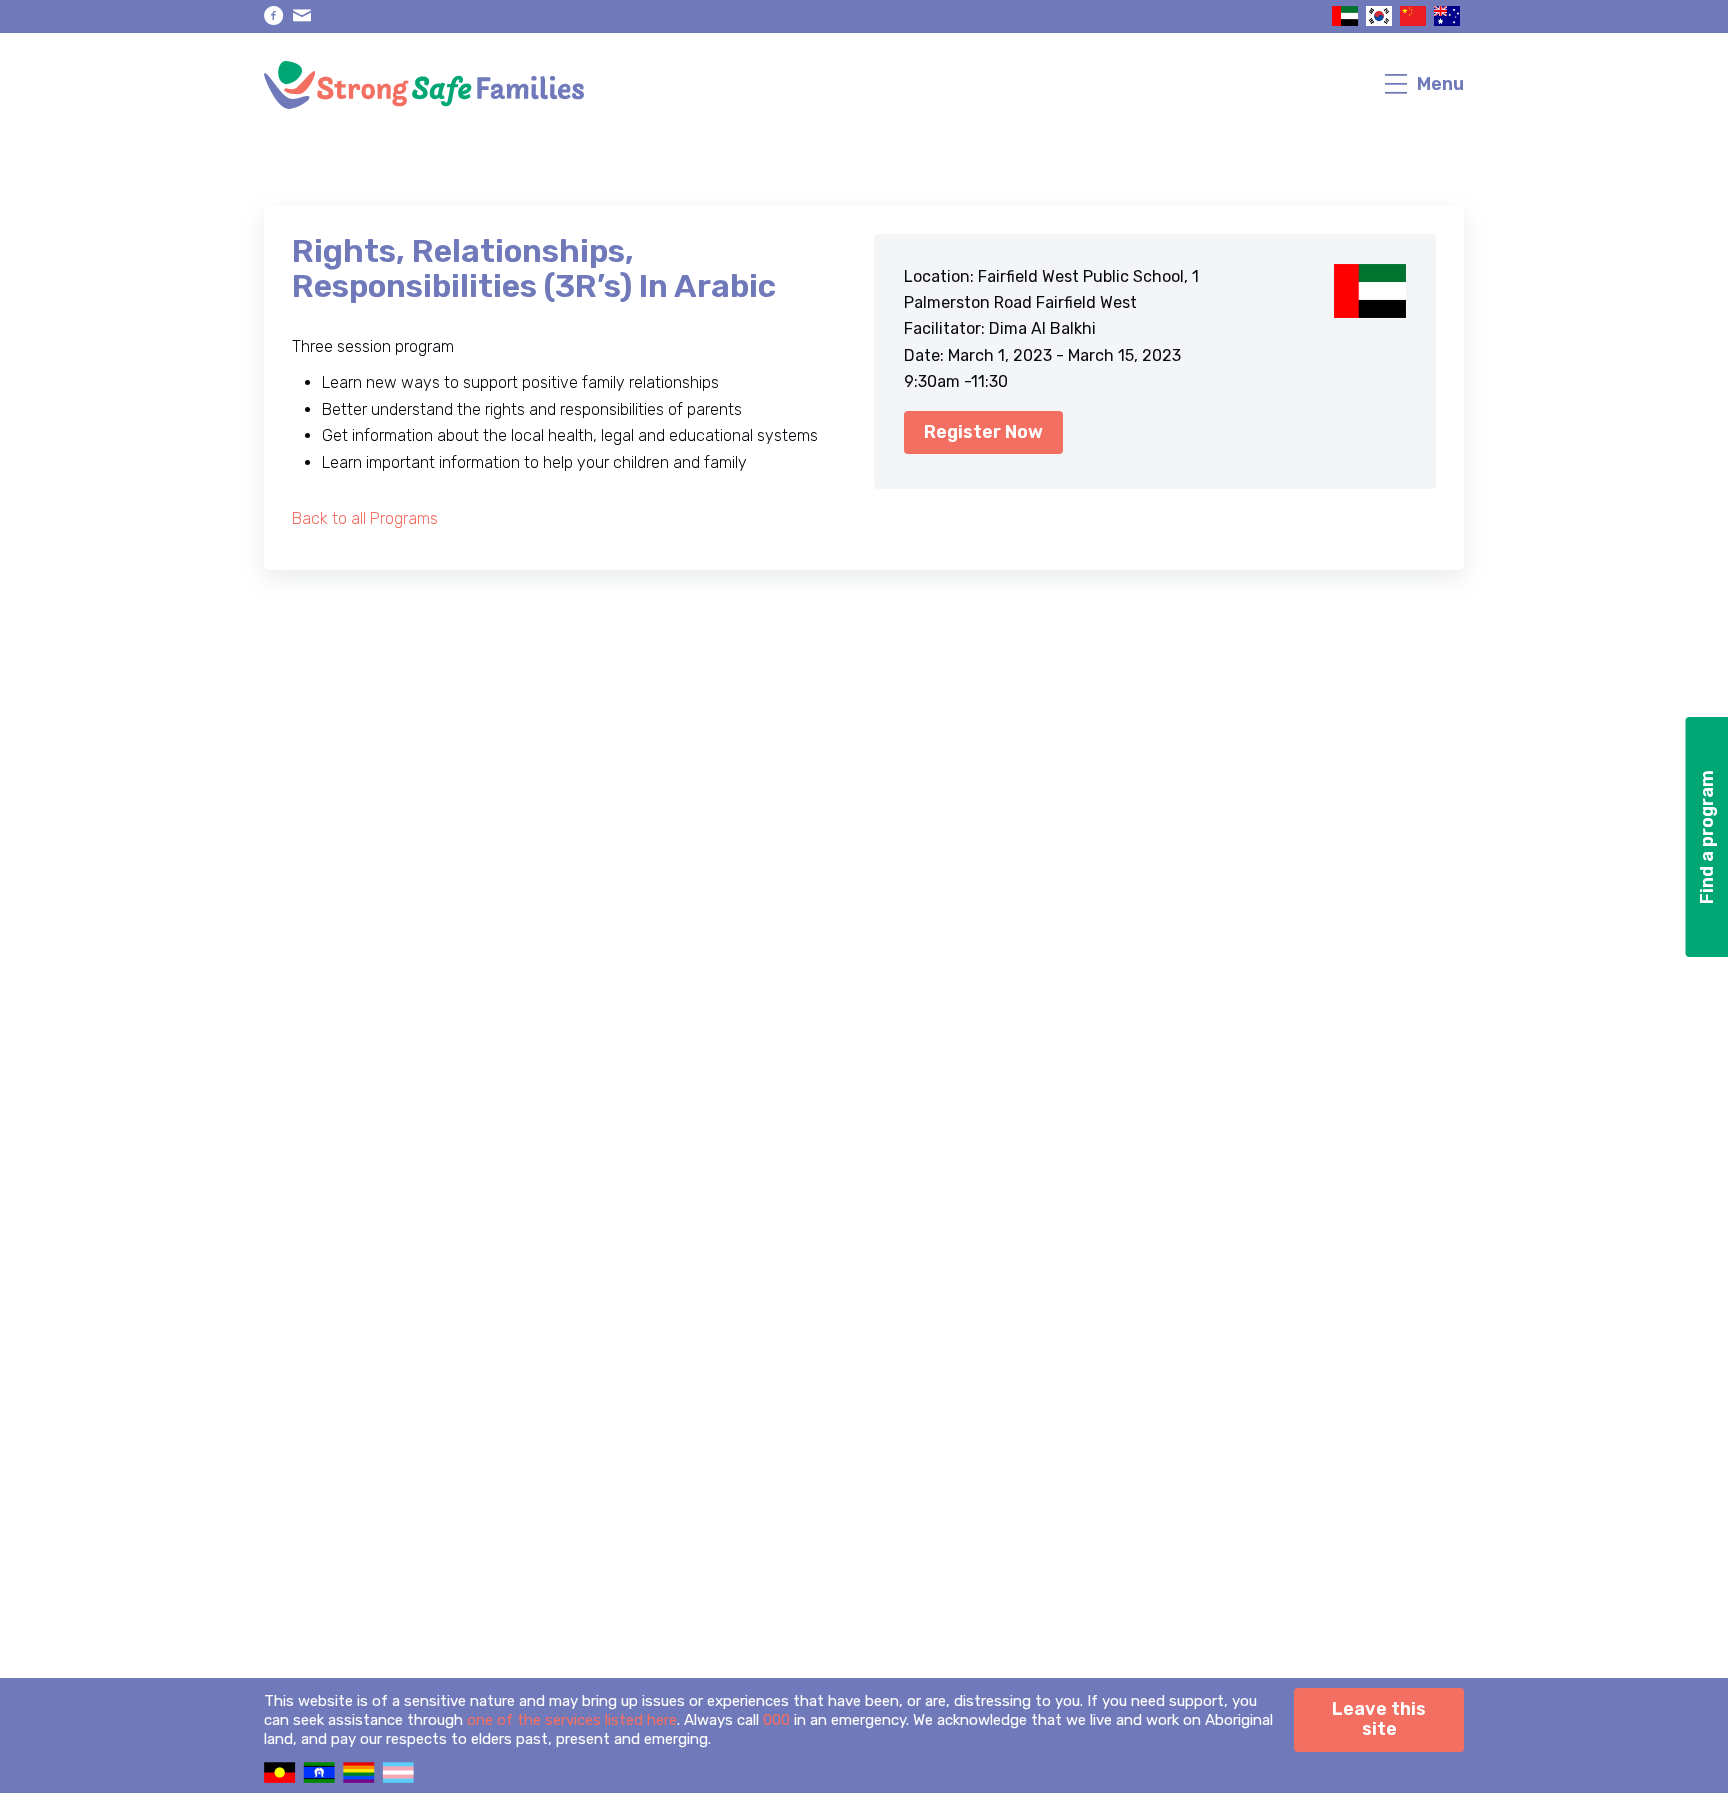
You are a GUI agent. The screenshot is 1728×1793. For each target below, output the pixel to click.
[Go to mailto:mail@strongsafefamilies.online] (302, 16)
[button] (1706, 837)
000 (776, 1720)
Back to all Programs (365, 518)
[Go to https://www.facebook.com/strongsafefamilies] (274, 16)
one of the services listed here (572, 1720)
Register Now (983, 432)
